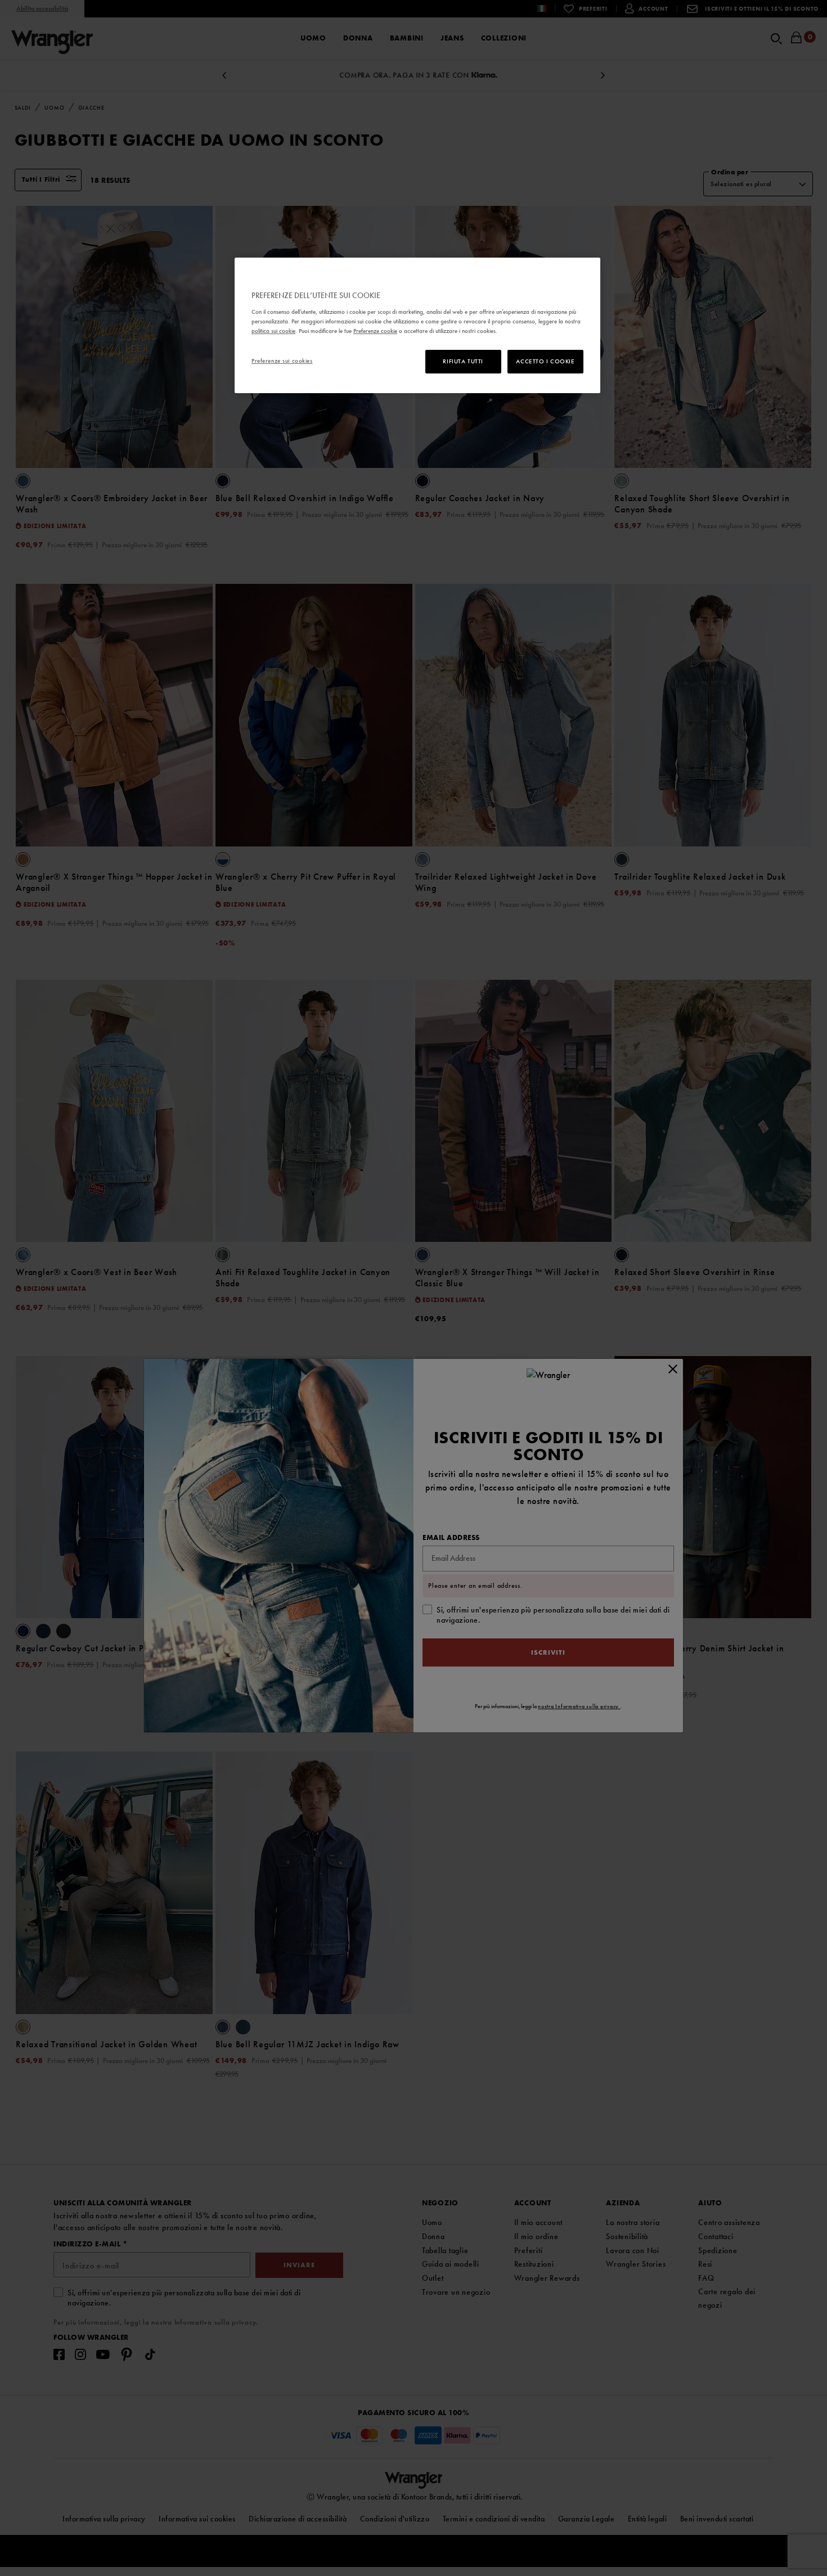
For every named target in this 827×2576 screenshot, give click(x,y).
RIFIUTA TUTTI (463, 361)
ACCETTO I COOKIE (545, 361)
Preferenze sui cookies (282, 361)
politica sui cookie (273, 331)
